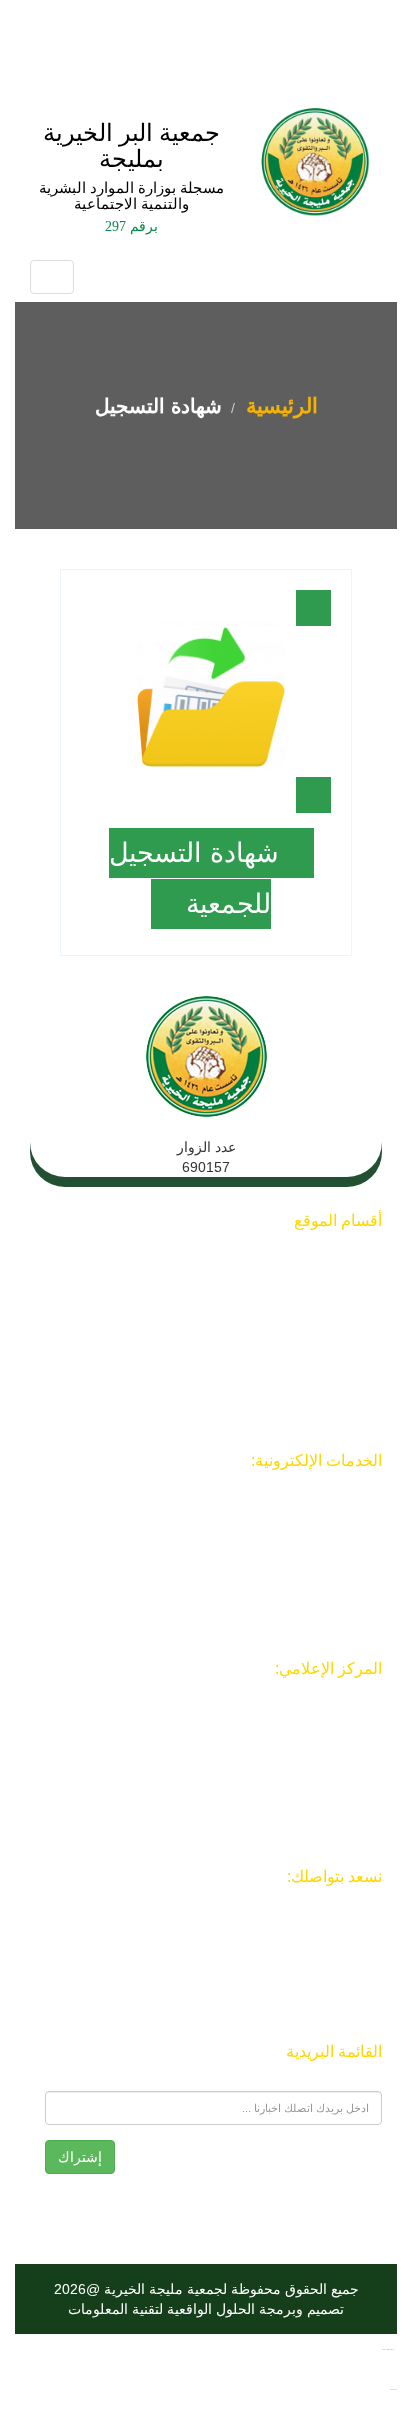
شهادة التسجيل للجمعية (194, 878)
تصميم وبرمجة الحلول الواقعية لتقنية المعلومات (206, 2309)
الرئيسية (279, 405)
